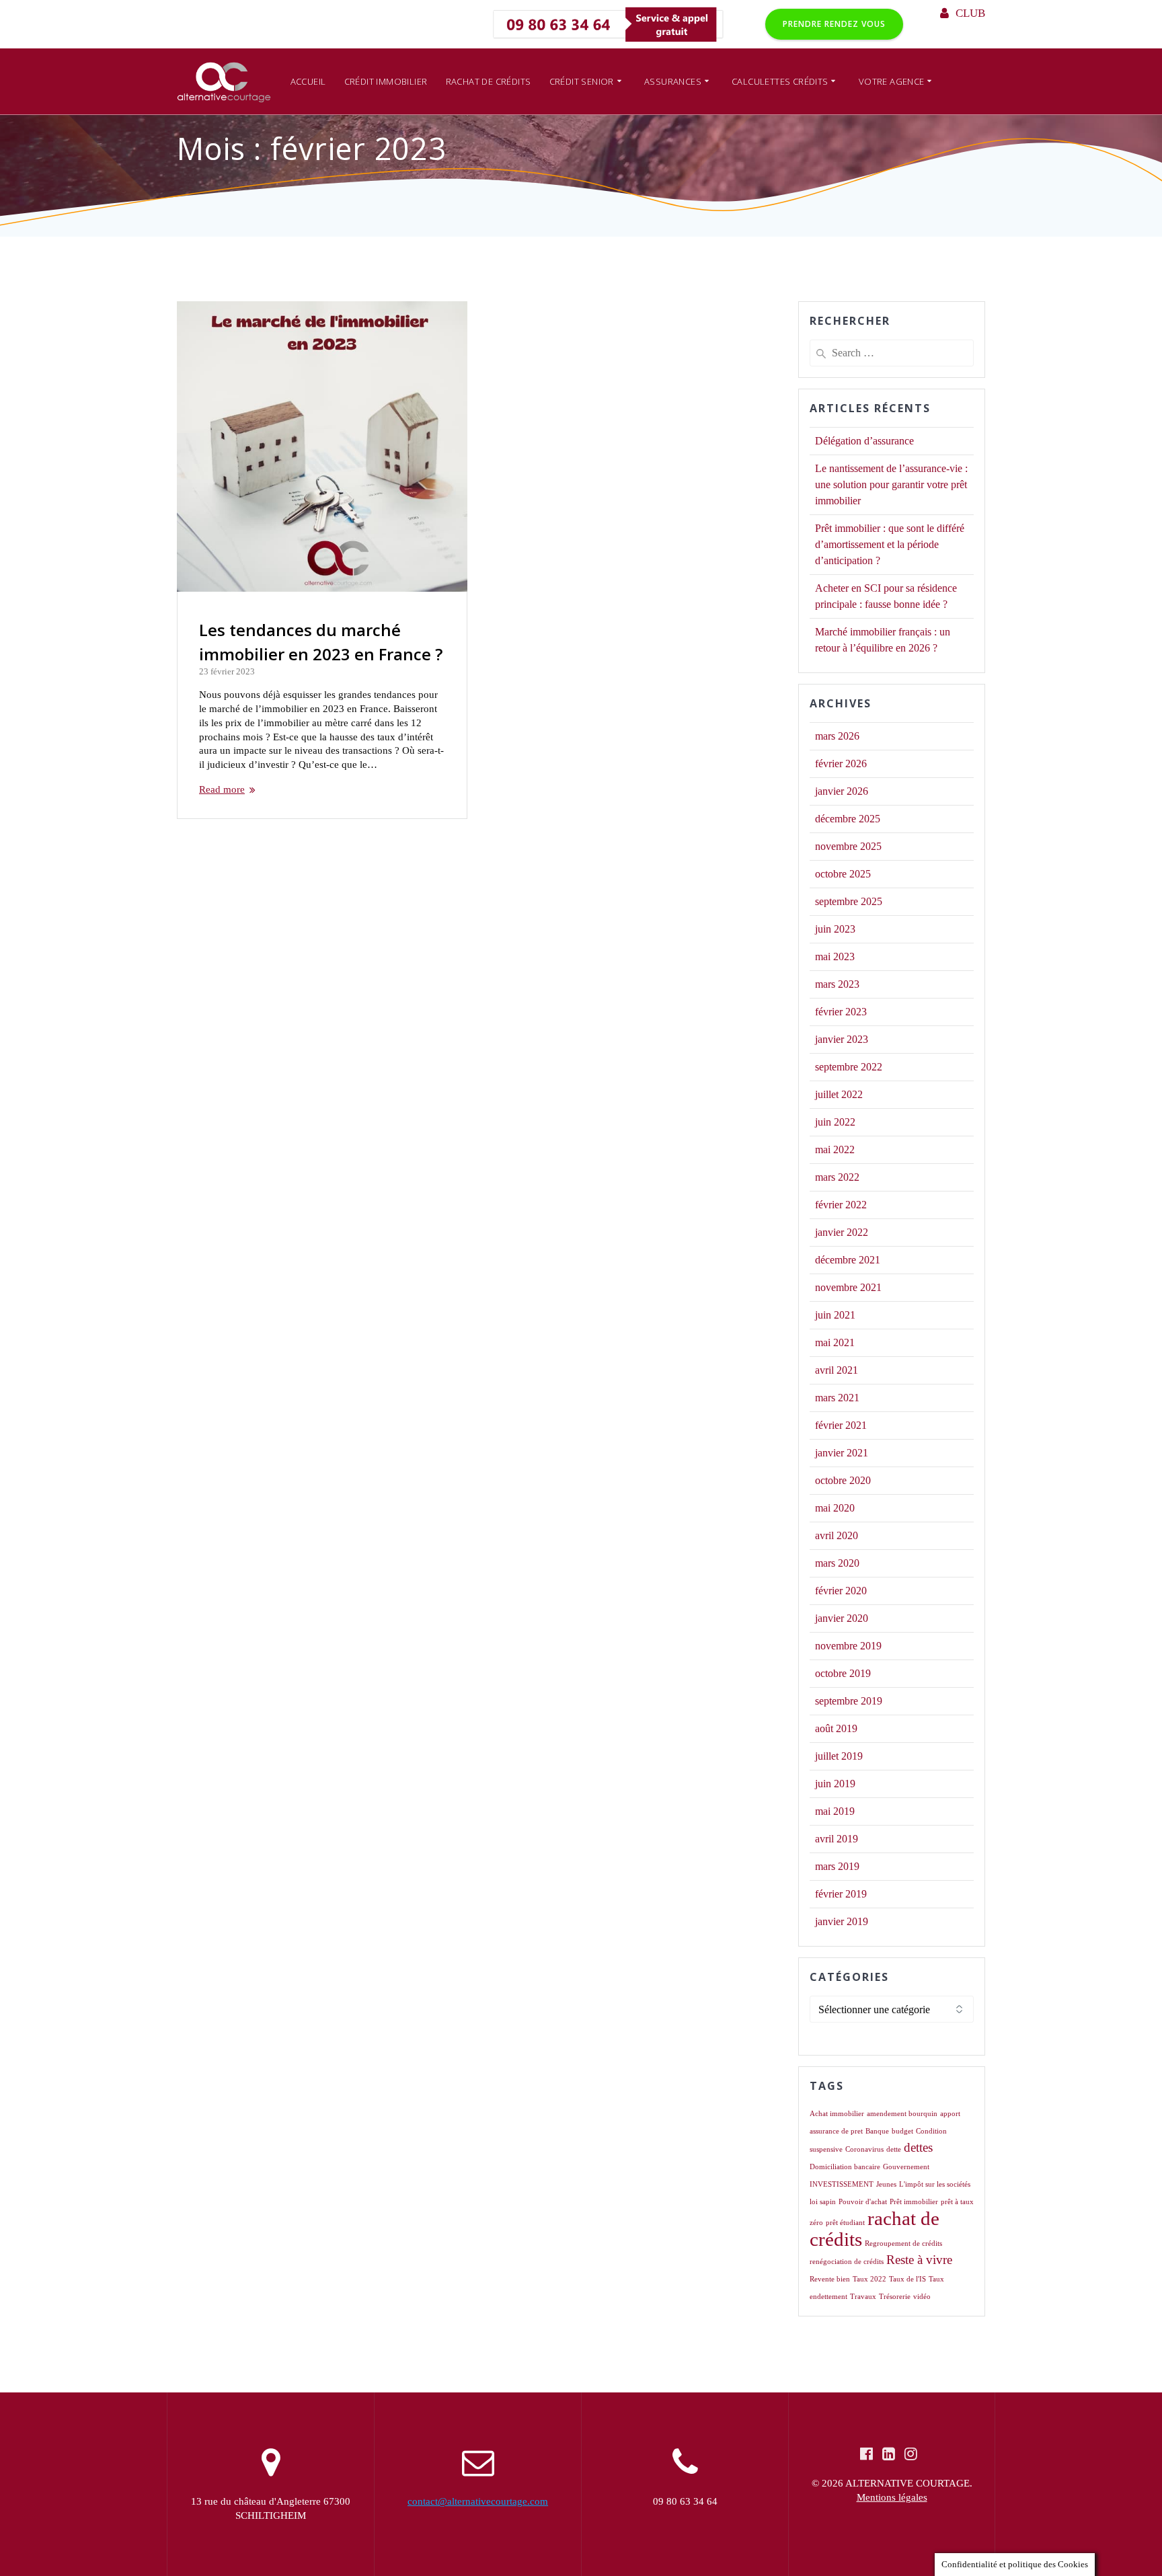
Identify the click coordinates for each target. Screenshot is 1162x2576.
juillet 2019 (839, 1756)
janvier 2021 (842, 1453)
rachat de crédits (875, 2229)
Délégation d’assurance (864, 441)
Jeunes (886, 2184)
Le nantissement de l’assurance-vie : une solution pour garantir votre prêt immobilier (891, 484)
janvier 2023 (842, 1039)
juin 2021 (835, 1315)
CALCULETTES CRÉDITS (780, 81)
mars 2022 (837, 1177)
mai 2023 (835, 957)
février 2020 (841, 1591)
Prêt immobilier (914, 2202)
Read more (222, 789)
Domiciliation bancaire (845, 2167)
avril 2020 (837, 1535)
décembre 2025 (848, 819)
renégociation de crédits (847, 2262)
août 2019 (836, 1728)
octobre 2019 (843, 1673)
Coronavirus (864, 2149)
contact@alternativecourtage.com (478, 2501)
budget (902, 2131)
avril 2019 (837, 1839)
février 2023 (841, 1012)
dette (894, 2149)
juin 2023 (835, 929)
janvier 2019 (842, 1921)
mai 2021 (835, 1342)
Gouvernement (906, 2167)
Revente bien (830, 2279)
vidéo (922, 2297)
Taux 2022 (869, 2279)
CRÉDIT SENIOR (582, 81)
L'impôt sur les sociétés (935, 2184)
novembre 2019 (848, 1646)
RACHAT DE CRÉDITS (489, 81)
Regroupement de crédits (903, 2243)
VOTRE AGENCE (892, 81)
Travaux (863, 2297)
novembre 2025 (848, 846)
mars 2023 (837, 984)
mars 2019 (837, 1866)
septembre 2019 (849, 1701)
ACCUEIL (308, 81)
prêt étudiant (845, 2223)
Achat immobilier (837, 2114)
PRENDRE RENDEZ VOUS (834, 24)
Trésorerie (895, 2297)
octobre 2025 (843, 874)
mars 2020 (837, 1563)
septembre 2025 (849, 901)
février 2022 (841, 1205)
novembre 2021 (848, 1287)
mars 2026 (837, 736)
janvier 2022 (842, 1232)
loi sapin (823, 2202)
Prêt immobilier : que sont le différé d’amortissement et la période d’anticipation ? (890, 544)
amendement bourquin (902, 2114)
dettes (918, 2147)
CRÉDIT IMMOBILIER (386, 81)
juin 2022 (835, 1122)
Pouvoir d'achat (863, 2202)
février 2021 (841, 1425)
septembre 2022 (849, 1067)
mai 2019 (835, 1811)
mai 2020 (835, 1508)
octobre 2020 (843, 1480)
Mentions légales (892, 2497)
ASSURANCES (673, 81)
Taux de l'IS (907, 2279)
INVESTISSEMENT (842, 2184)
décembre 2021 (848, 1260)
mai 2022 (835, 1149)
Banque (877, 2131)
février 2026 (841, 764)
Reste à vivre (919, 2260)
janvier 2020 (842, 1618)
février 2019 (841, 1894)
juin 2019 (835, 1784)
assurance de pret (836, 2131)
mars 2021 (837, 1398)
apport (950, 2114)
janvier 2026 (842, 791)
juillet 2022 (839, 1094)
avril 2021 (837, 1370)
